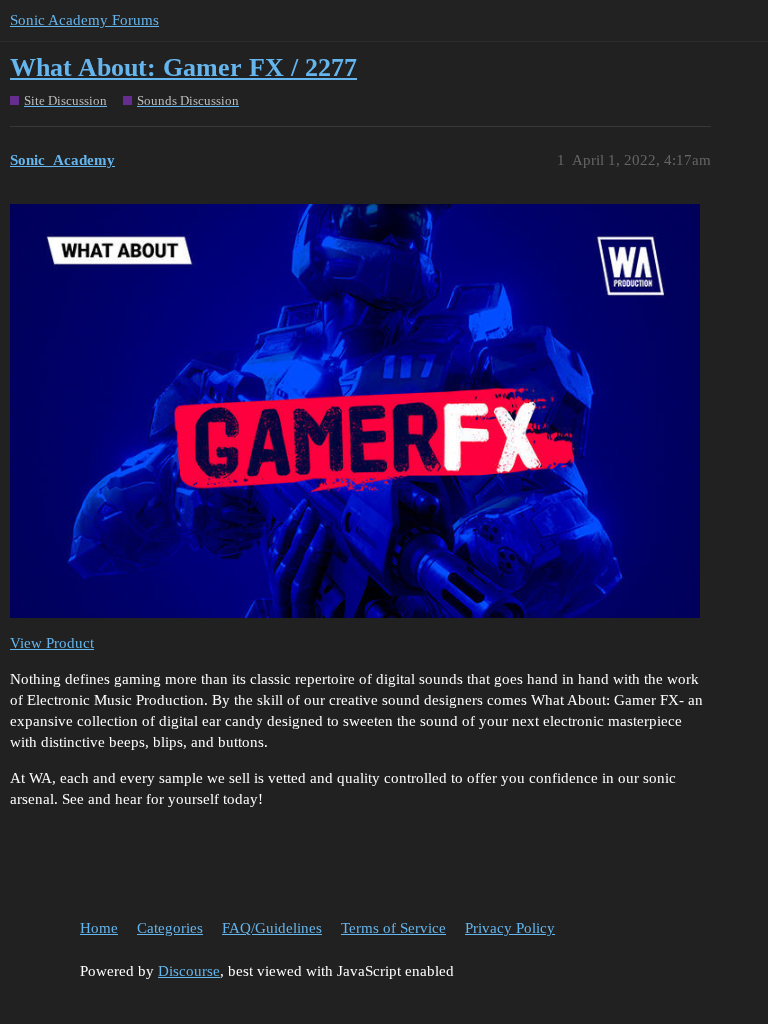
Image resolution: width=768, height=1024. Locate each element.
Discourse (189, 971)
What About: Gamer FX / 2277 (183, 67)
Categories (170, 928)
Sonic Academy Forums (84, 20)
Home (99, 928)
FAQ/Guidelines (272, 928)
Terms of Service (393, 928)
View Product (52, 643)
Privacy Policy (510, 928)
